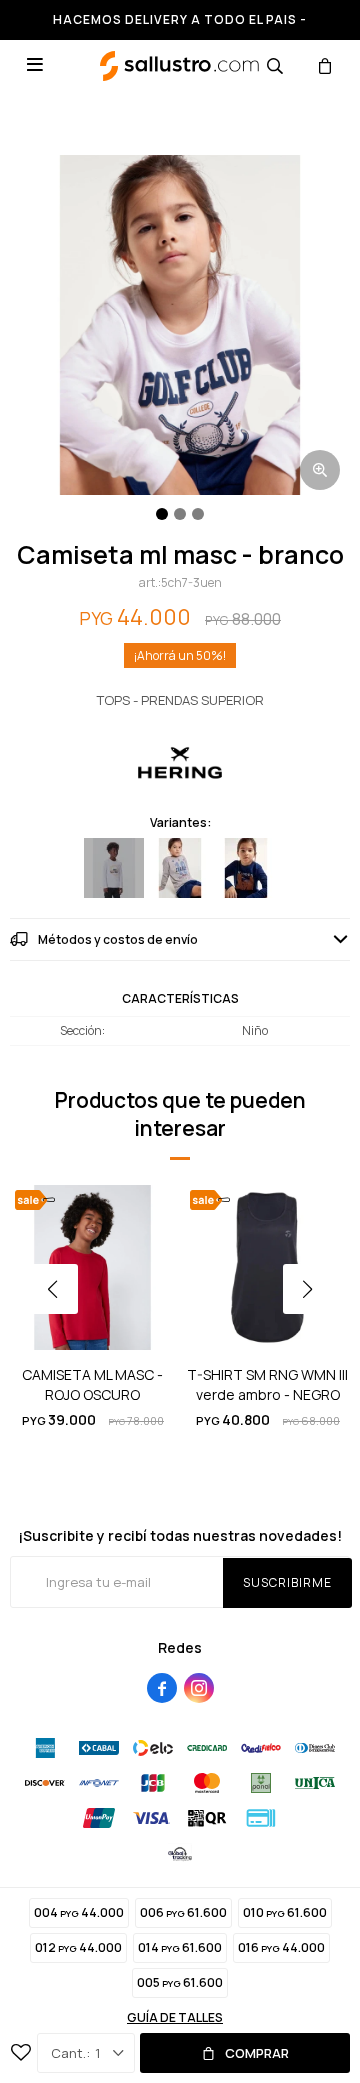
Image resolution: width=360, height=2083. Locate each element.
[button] (275, 65)
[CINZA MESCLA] (180, 868)
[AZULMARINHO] (246, 868)
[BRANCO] (114, 868)
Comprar (257, 2053)
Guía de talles (175, 2017)
